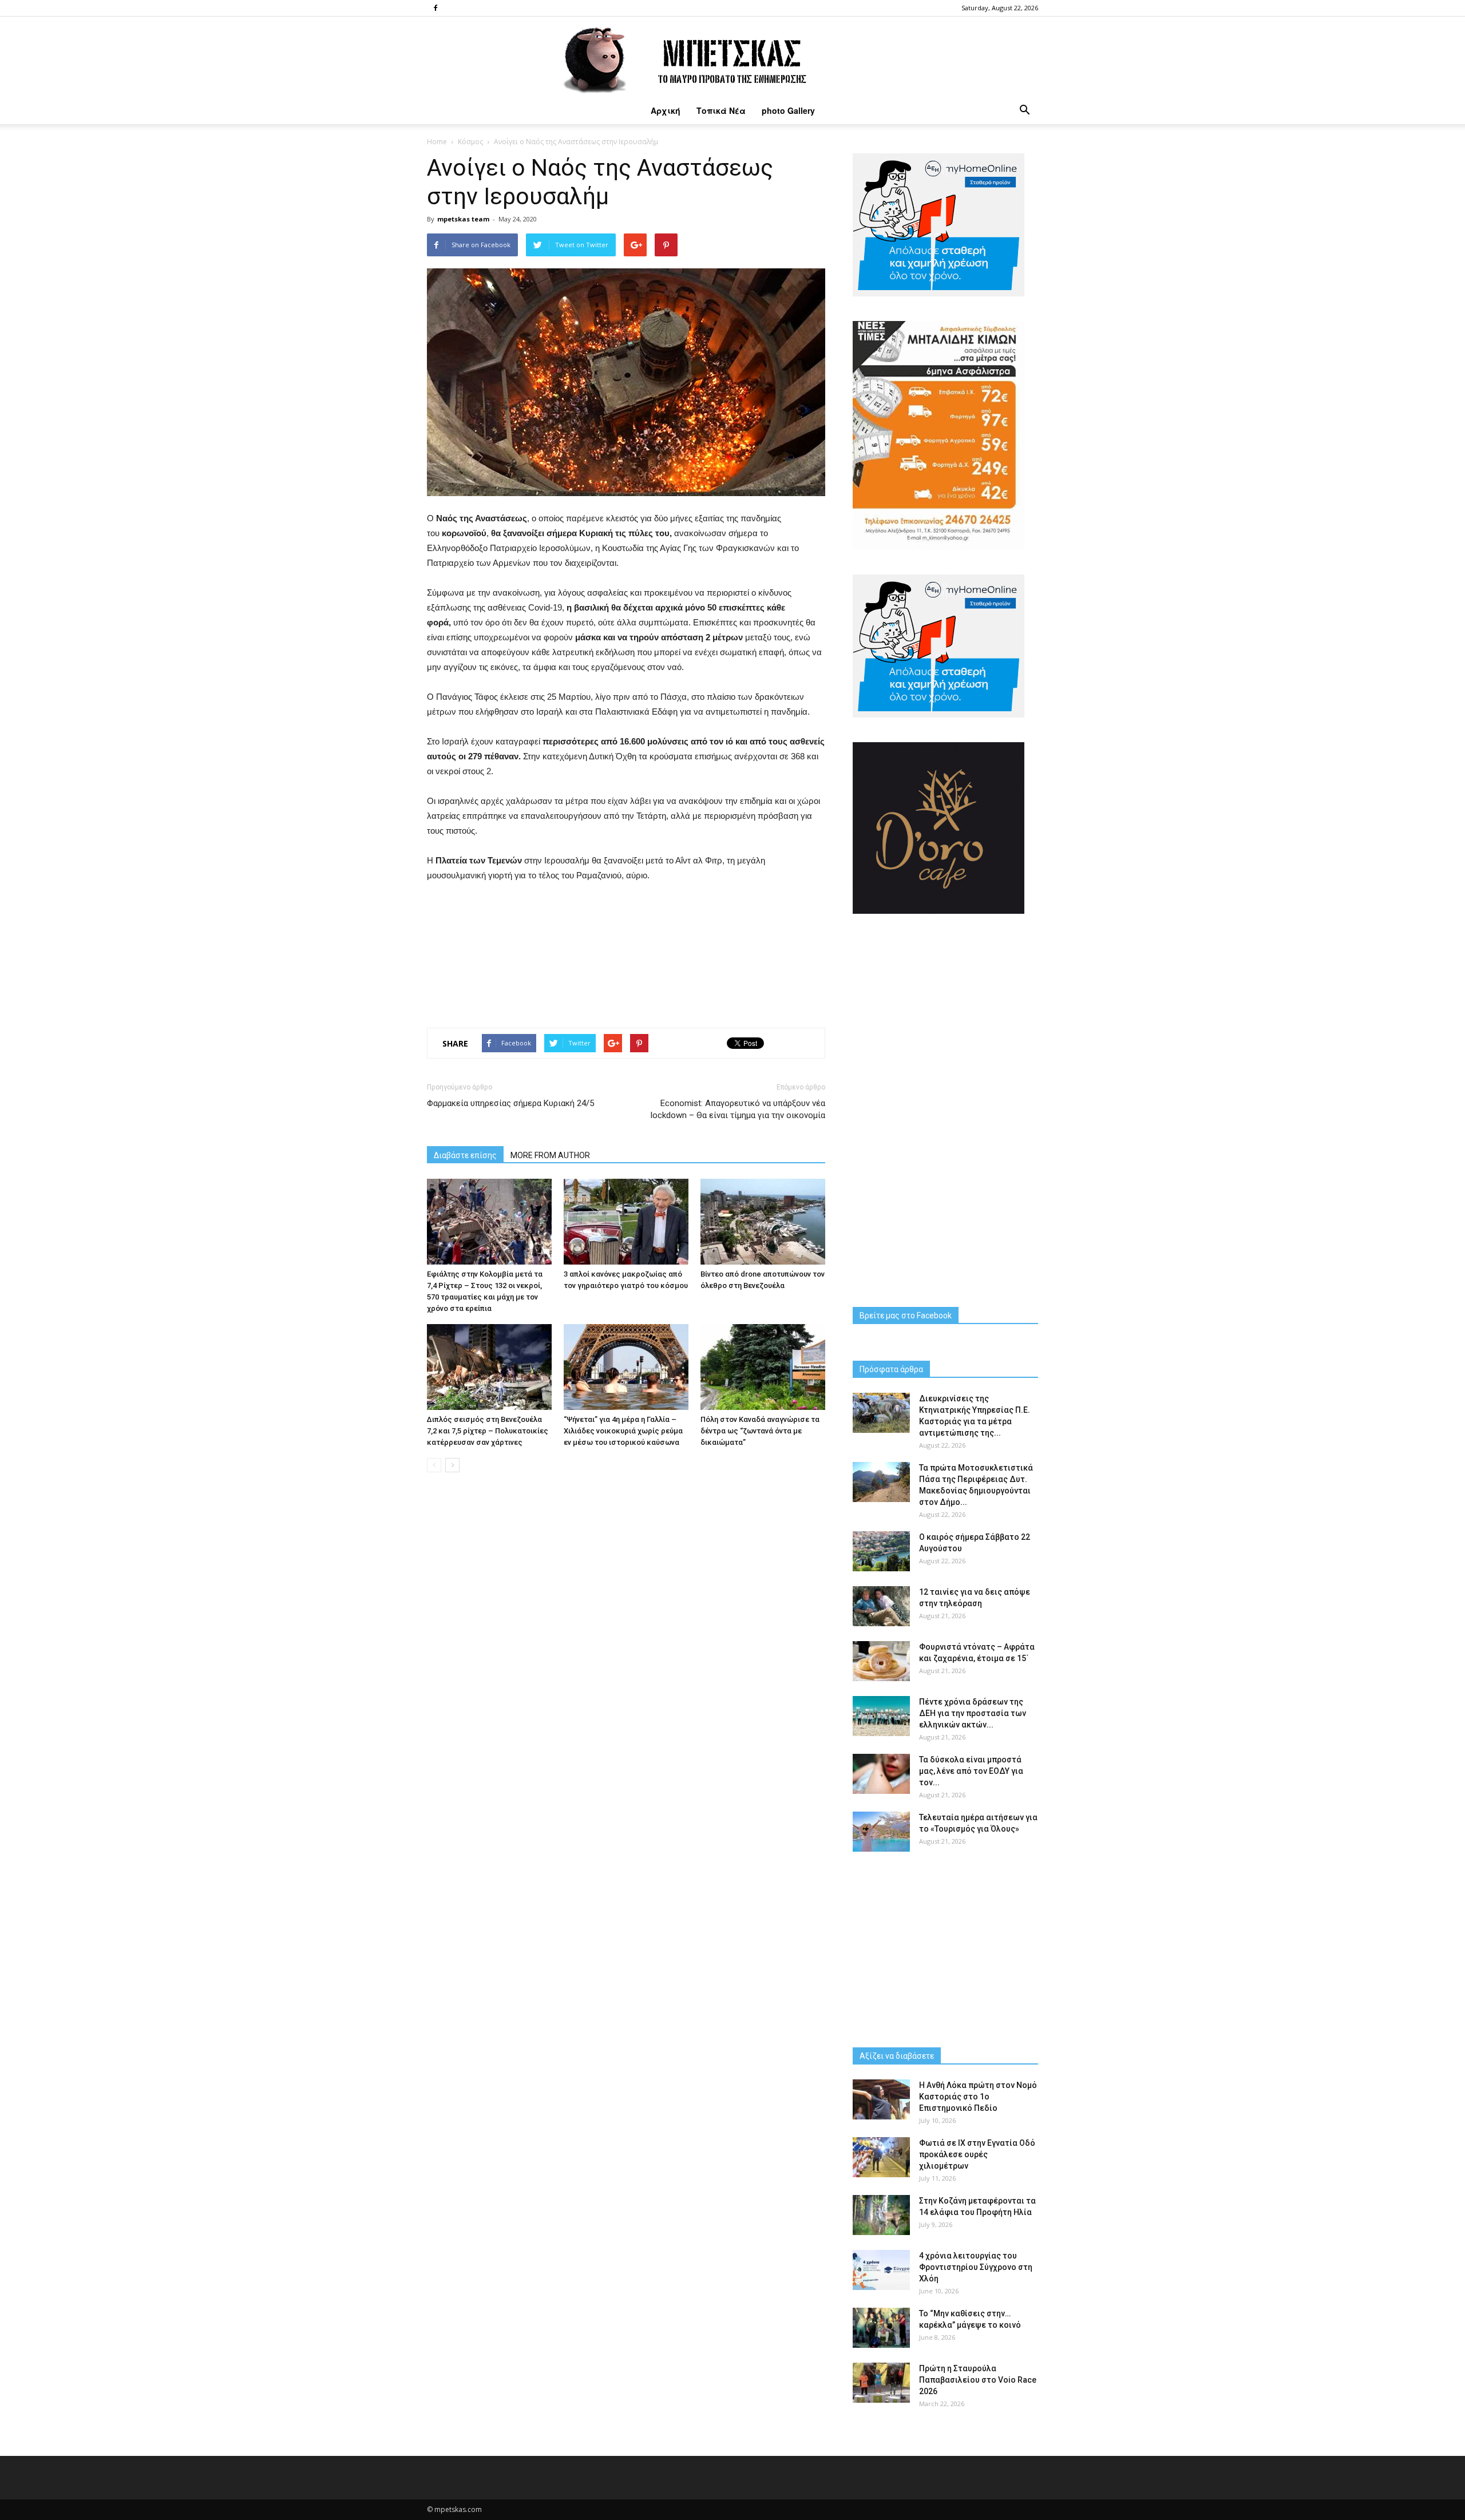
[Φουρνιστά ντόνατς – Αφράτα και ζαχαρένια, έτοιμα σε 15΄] (881, 1661)
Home (437, 142)
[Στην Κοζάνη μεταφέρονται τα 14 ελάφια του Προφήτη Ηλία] (881, 2215)
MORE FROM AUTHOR (550, 1155)
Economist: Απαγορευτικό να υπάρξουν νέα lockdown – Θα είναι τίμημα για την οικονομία (738, 1109)
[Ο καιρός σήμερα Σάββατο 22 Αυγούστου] (881, 1551)
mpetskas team (463, 219)
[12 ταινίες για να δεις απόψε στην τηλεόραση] (881, 1606)
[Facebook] (435, 8)
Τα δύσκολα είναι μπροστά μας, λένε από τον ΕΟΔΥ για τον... (971, 1771)
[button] (1024, 110)
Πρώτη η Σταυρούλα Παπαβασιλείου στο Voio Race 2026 (978, 2380)
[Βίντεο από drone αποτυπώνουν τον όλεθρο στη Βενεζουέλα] (763, 1222)
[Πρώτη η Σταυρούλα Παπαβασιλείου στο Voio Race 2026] (881, 2383)
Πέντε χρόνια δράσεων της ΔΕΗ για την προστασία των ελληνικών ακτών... (973, 1713)
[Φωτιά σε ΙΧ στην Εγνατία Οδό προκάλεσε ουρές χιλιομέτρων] (881, 2157)
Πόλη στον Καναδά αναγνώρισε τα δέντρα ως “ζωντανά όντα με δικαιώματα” (760, 1431)
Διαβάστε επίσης (465, 1155)
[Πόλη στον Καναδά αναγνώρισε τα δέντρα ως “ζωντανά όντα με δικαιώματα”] (763, 1367)
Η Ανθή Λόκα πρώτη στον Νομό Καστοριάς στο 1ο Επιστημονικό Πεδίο (978, 2097)
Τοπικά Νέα (721, 110)
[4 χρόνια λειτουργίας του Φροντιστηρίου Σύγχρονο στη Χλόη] (881, 2270)
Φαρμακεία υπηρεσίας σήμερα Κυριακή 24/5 (510, 1103)
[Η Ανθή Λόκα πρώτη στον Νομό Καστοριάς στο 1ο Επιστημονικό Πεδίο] (881, 2099)
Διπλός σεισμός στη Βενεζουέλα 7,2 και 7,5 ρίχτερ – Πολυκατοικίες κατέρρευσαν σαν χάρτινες (488, 1431)
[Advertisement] (626, 952)
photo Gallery (788, 110)
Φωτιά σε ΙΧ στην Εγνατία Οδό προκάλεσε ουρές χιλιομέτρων (977, 2154)
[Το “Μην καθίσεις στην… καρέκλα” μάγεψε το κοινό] (881, 2328)
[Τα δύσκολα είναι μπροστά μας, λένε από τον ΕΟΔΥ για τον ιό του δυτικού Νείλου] (881, 1774)
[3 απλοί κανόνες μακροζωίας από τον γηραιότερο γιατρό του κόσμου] (626, 1222)
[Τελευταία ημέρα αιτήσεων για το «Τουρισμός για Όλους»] (881, 1832)
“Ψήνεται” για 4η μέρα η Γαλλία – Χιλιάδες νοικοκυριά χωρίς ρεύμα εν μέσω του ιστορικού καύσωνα (623, 1431)
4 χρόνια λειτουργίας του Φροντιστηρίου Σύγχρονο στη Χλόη (976, 2267)
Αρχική (666, 110)
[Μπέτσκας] (732, 57)
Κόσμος (470, 142)
